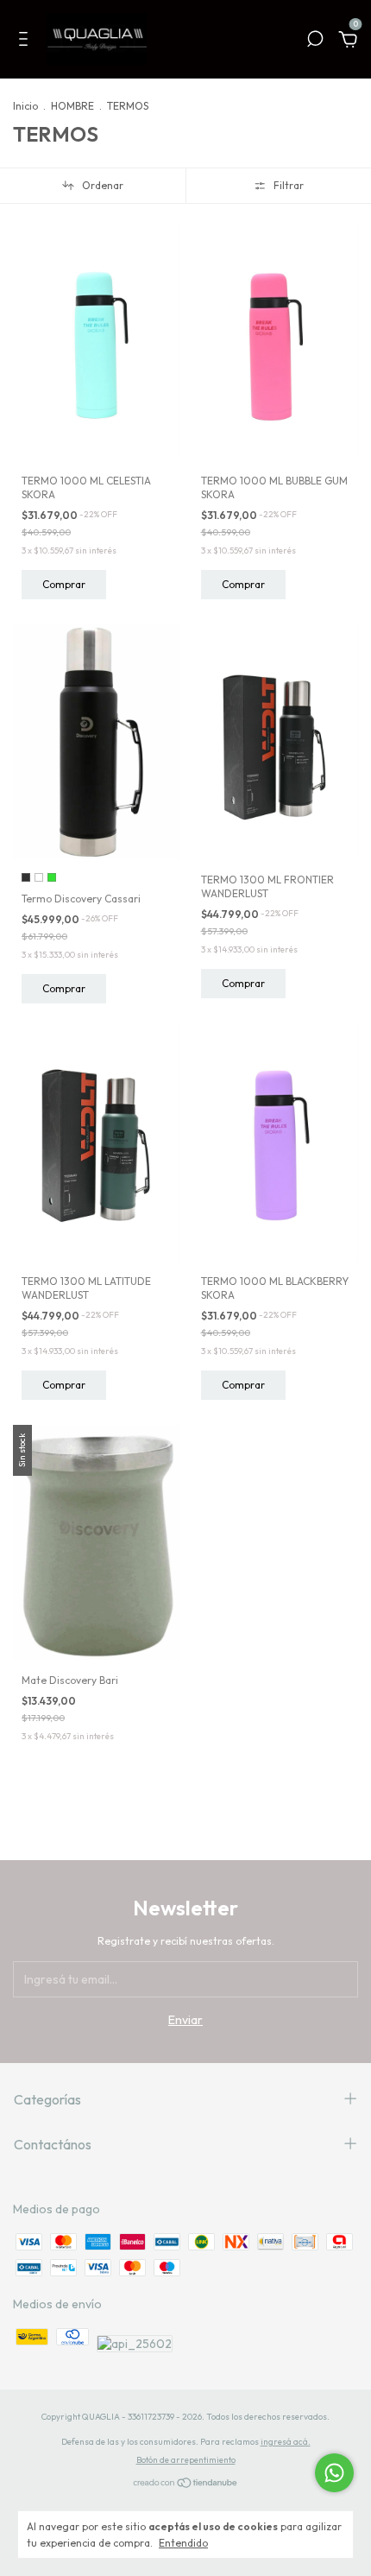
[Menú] (26, 41)
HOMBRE (72, 106)
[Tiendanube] (186, 2484)
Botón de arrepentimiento (186, 2460)
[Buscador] (315, 41)
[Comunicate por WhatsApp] (334, 2473)
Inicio (25, 106)
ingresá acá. (286, 2442)
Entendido (183, 2543)
